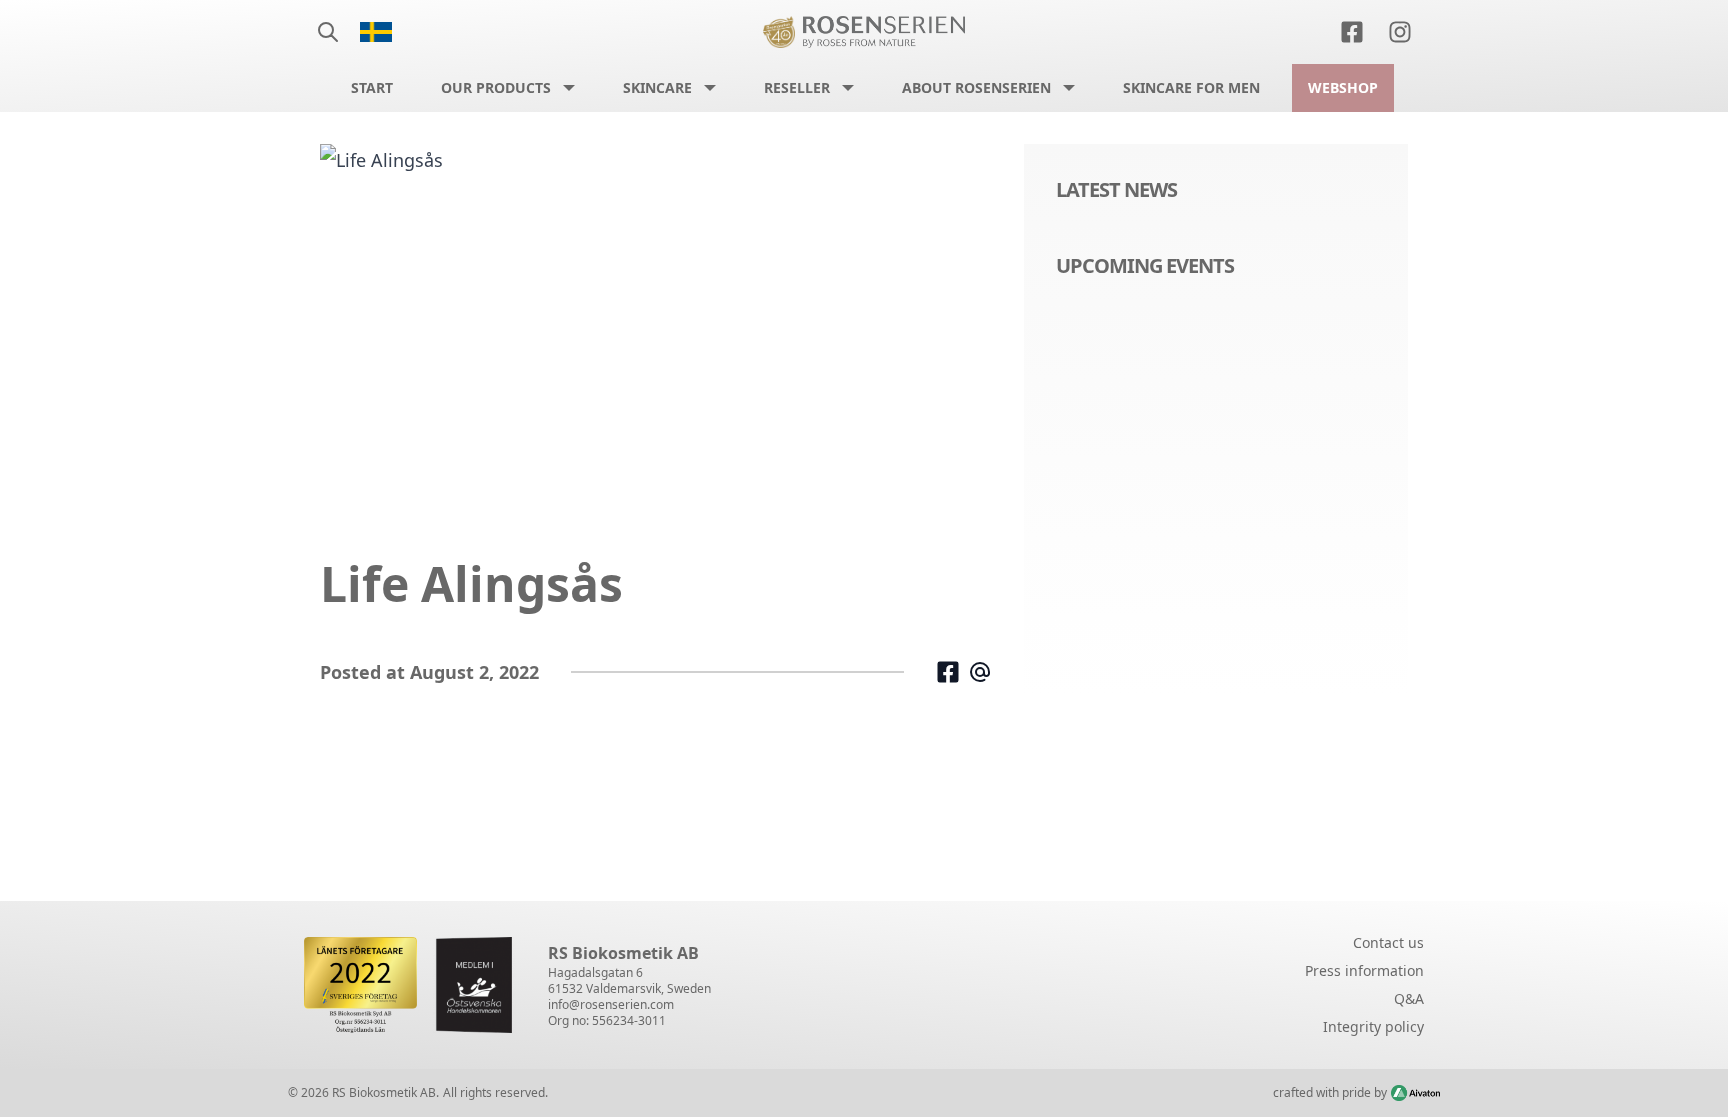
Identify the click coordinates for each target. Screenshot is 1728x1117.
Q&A (1409, 998)
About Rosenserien (976, 87)
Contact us (1388, 942)
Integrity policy (1373, 1026)
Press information (1364, 970)
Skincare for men (1191, 87)
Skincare (657, 87)
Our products (496, 87)
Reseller (797, 87)
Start (372, 87)
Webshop (1343, 87)
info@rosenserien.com (611, 1004)
